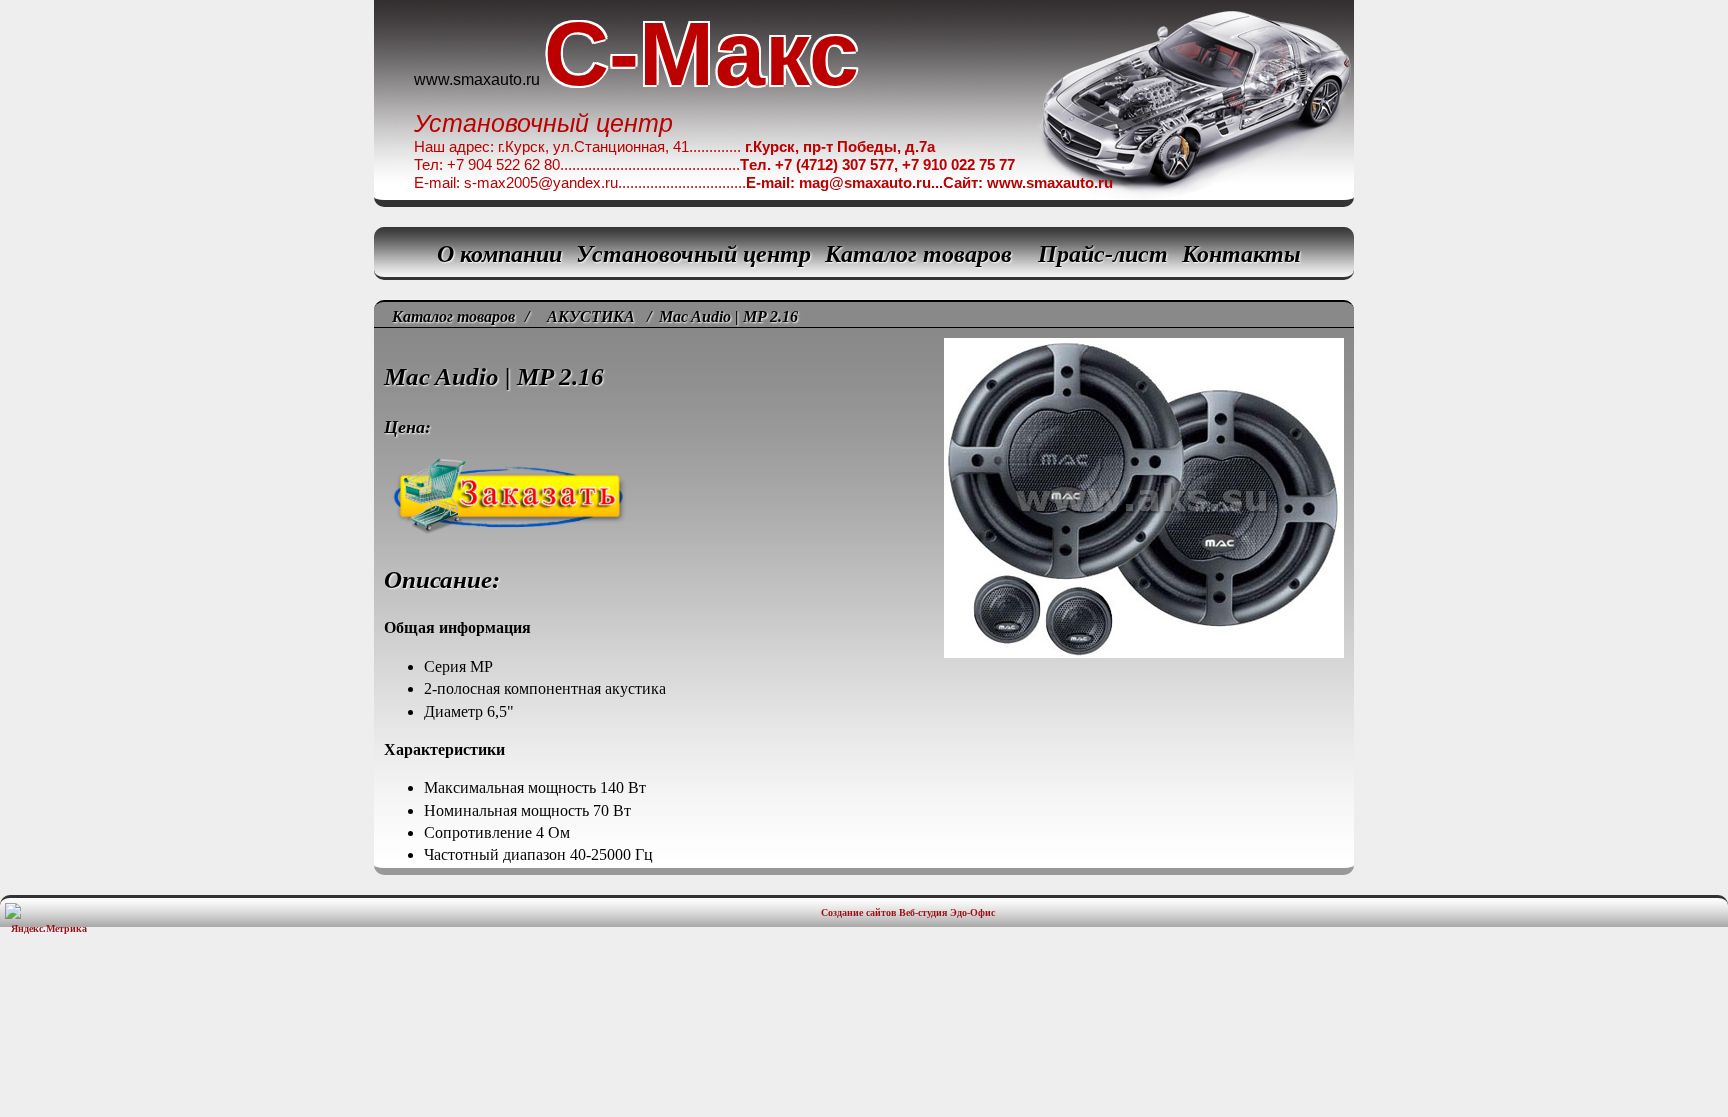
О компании (499, 254)
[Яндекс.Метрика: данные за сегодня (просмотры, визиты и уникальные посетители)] (49, 918)
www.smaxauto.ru (477, 79)
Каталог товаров (918, 254)
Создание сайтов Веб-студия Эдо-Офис (908, 912)
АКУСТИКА (591, 316)
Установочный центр (693, 254)
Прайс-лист (1103, 254)
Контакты (1241, 254)
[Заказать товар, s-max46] (864, 439)
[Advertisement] (864, 1001)
